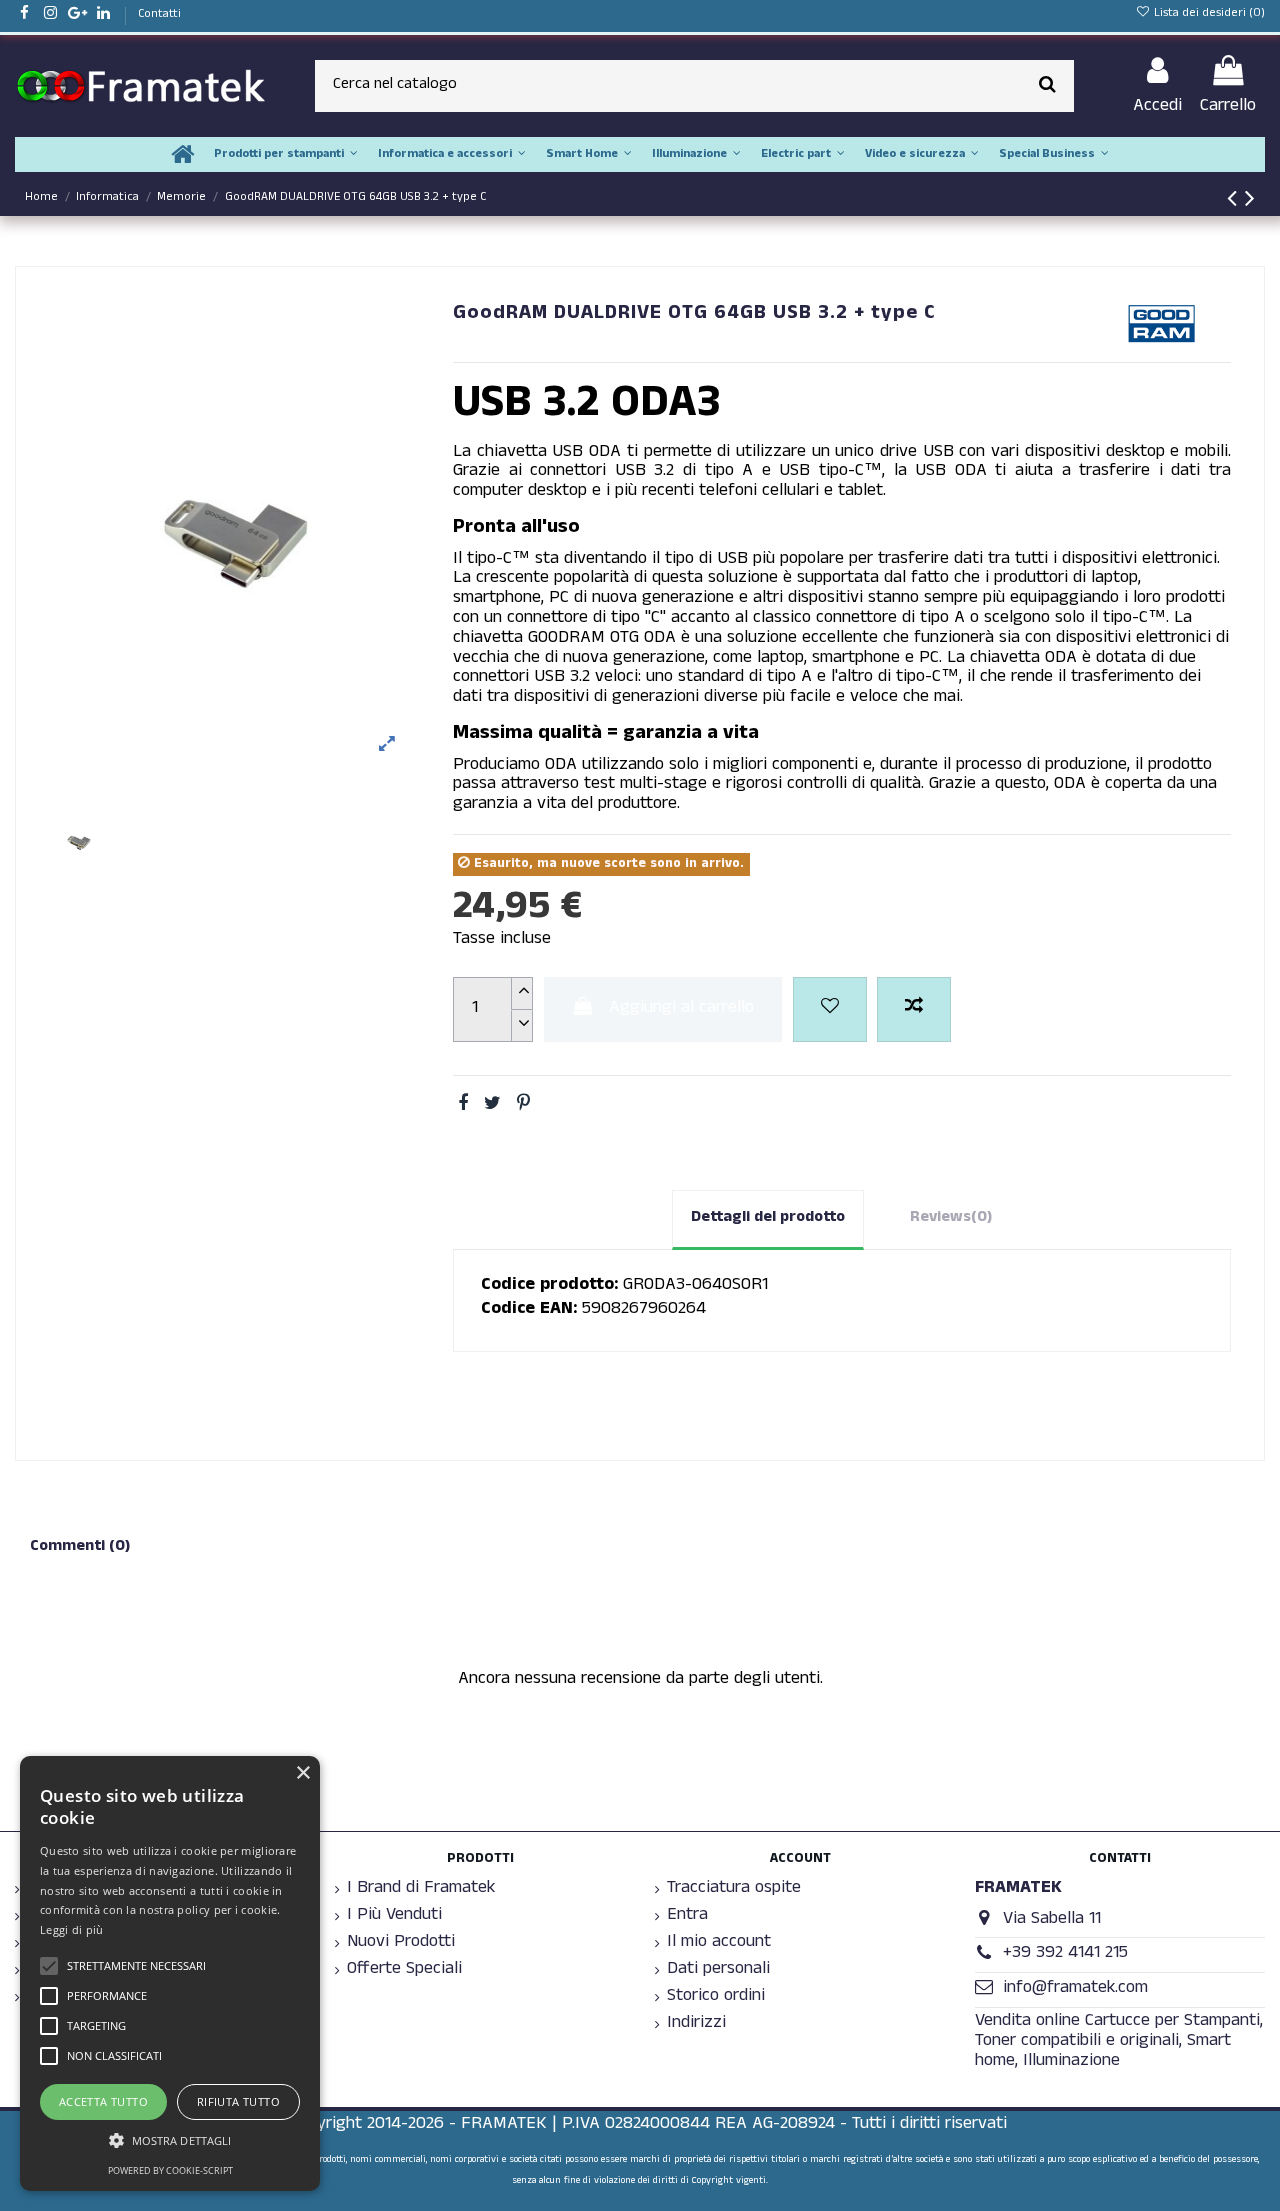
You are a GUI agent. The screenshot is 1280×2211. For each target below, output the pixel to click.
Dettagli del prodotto (768, 1218)
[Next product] (1250, 203)
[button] (170, 2140)
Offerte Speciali (404, 1971)
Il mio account (719, 1944)
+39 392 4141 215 (1065, 1954)
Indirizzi (696, 2025)
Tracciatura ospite (734, 1890)
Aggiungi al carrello (681, 1009)
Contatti (159, 15)
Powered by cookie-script (170, 2170)
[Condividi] (463, 1106)
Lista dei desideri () (1208, 14)
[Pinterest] (523, 1106)
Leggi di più (72, 1929)
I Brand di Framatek (421, 1890)
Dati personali (718, 1971)
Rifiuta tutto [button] (238, 2101)
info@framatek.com (1075, 1989)
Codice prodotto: (549, 1287)
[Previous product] (1236, 203)
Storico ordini (716, 1998)
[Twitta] (492, 1106)
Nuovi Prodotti (401, 1944)
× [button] (302, 1773)
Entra (687, 1917)
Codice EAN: (529, 1311)
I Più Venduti (394, 1917)
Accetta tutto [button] (103, 2101)
